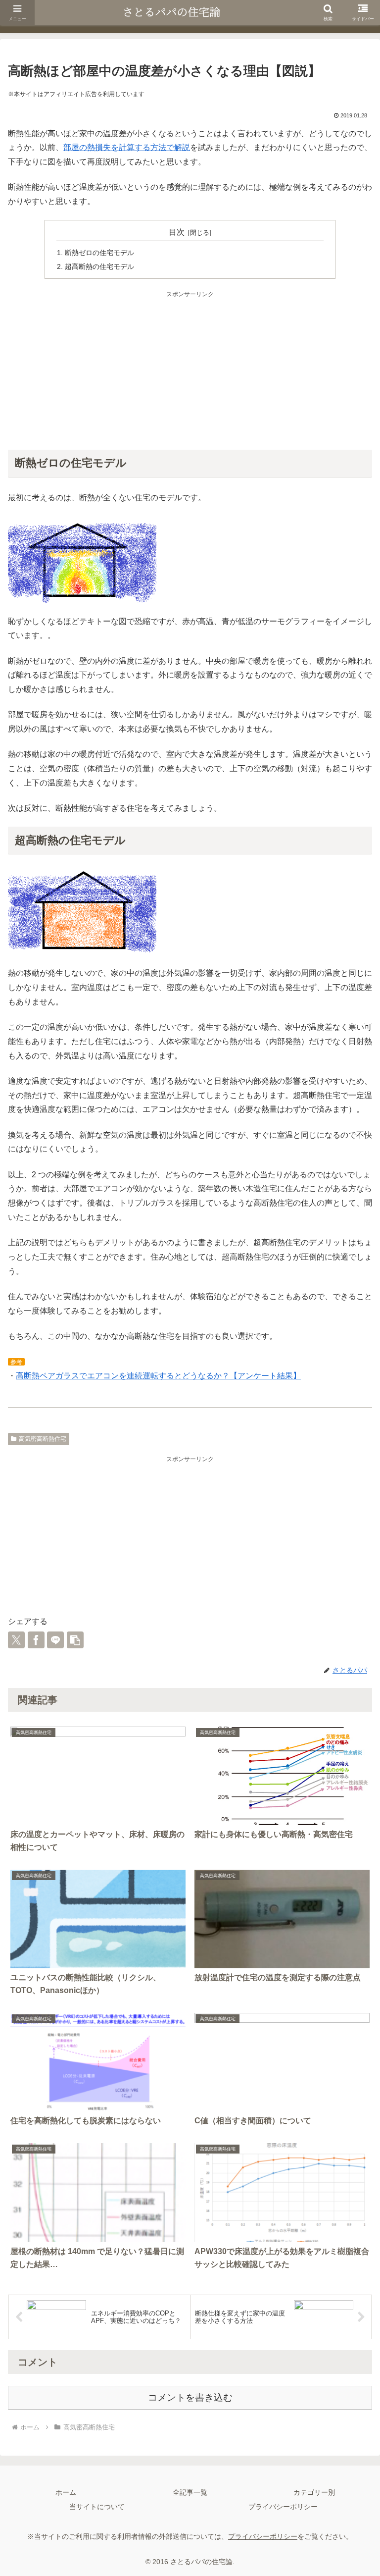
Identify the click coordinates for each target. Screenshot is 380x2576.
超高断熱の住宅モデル (99, 266)
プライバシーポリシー (283, 2507)
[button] (75, 1640)
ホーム (66, 2492)
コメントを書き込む (190, 2397)
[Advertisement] (190, 369)
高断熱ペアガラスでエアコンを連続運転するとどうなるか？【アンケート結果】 (158, 1376)
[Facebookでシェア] (36, 1640)
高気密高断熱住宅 (43, 1439)
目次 (177, 232)
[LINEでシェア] (55, 1640)
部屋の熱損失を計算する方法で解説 (127, 147)
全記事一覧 (190, 2492)
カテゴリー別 (314, 2492)
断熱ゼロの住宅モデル (99, 253)
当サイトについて (97, 2507)
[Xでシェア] (16, 1640)
